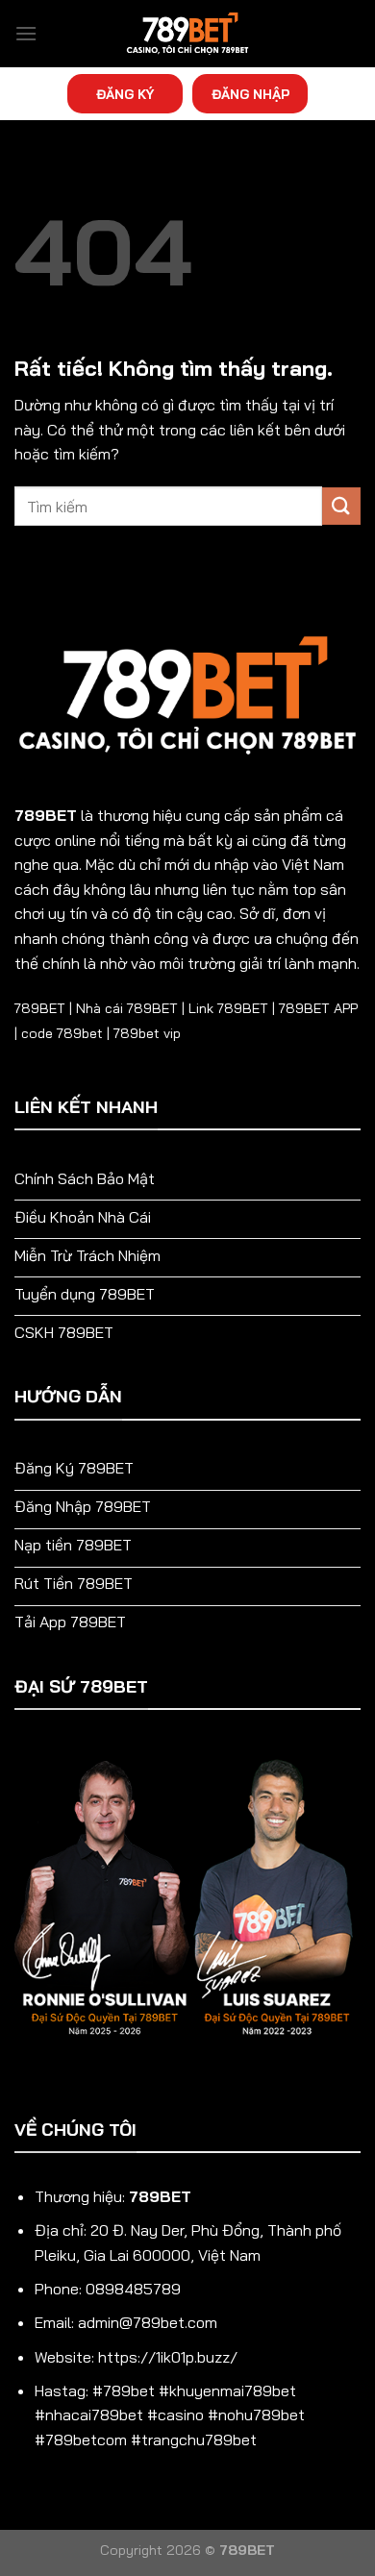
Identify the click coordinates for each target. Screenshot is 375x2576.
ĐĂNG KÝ (125, 94)
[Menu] (26, 33)
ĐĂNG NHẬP (250, 94)
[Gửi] (341, 506)
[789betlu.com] (187, 34)
